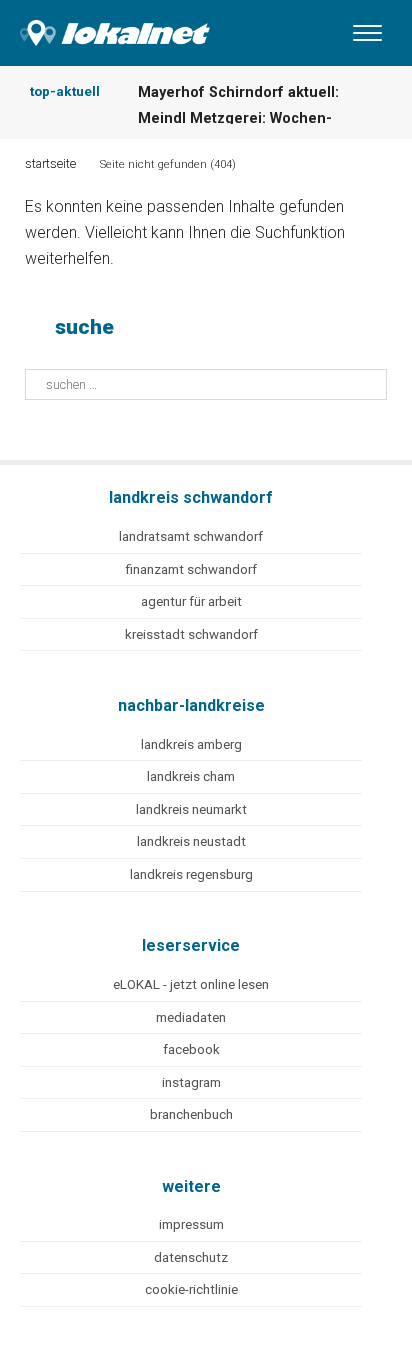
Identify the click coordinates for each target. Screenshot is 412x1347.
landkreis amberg (191, 744)
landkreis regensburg (191, 874)
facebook (191, 1049)
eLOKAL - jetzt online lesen (191, 984)
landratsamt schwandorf (191, 536)
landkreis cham (191, 776)
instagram (191, 1082)
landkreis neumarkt (191, 809)
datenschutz (191, 1257)
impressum (191, 1224)
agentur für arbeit (191, 601)
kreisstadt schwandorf (191, 634)
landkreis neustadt (191, 841)
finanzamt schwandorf (191, 569)
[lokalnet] (105, 28)
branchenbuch (191, 1114)
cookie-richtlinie (191, 1289)
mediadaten (191, 1017)
